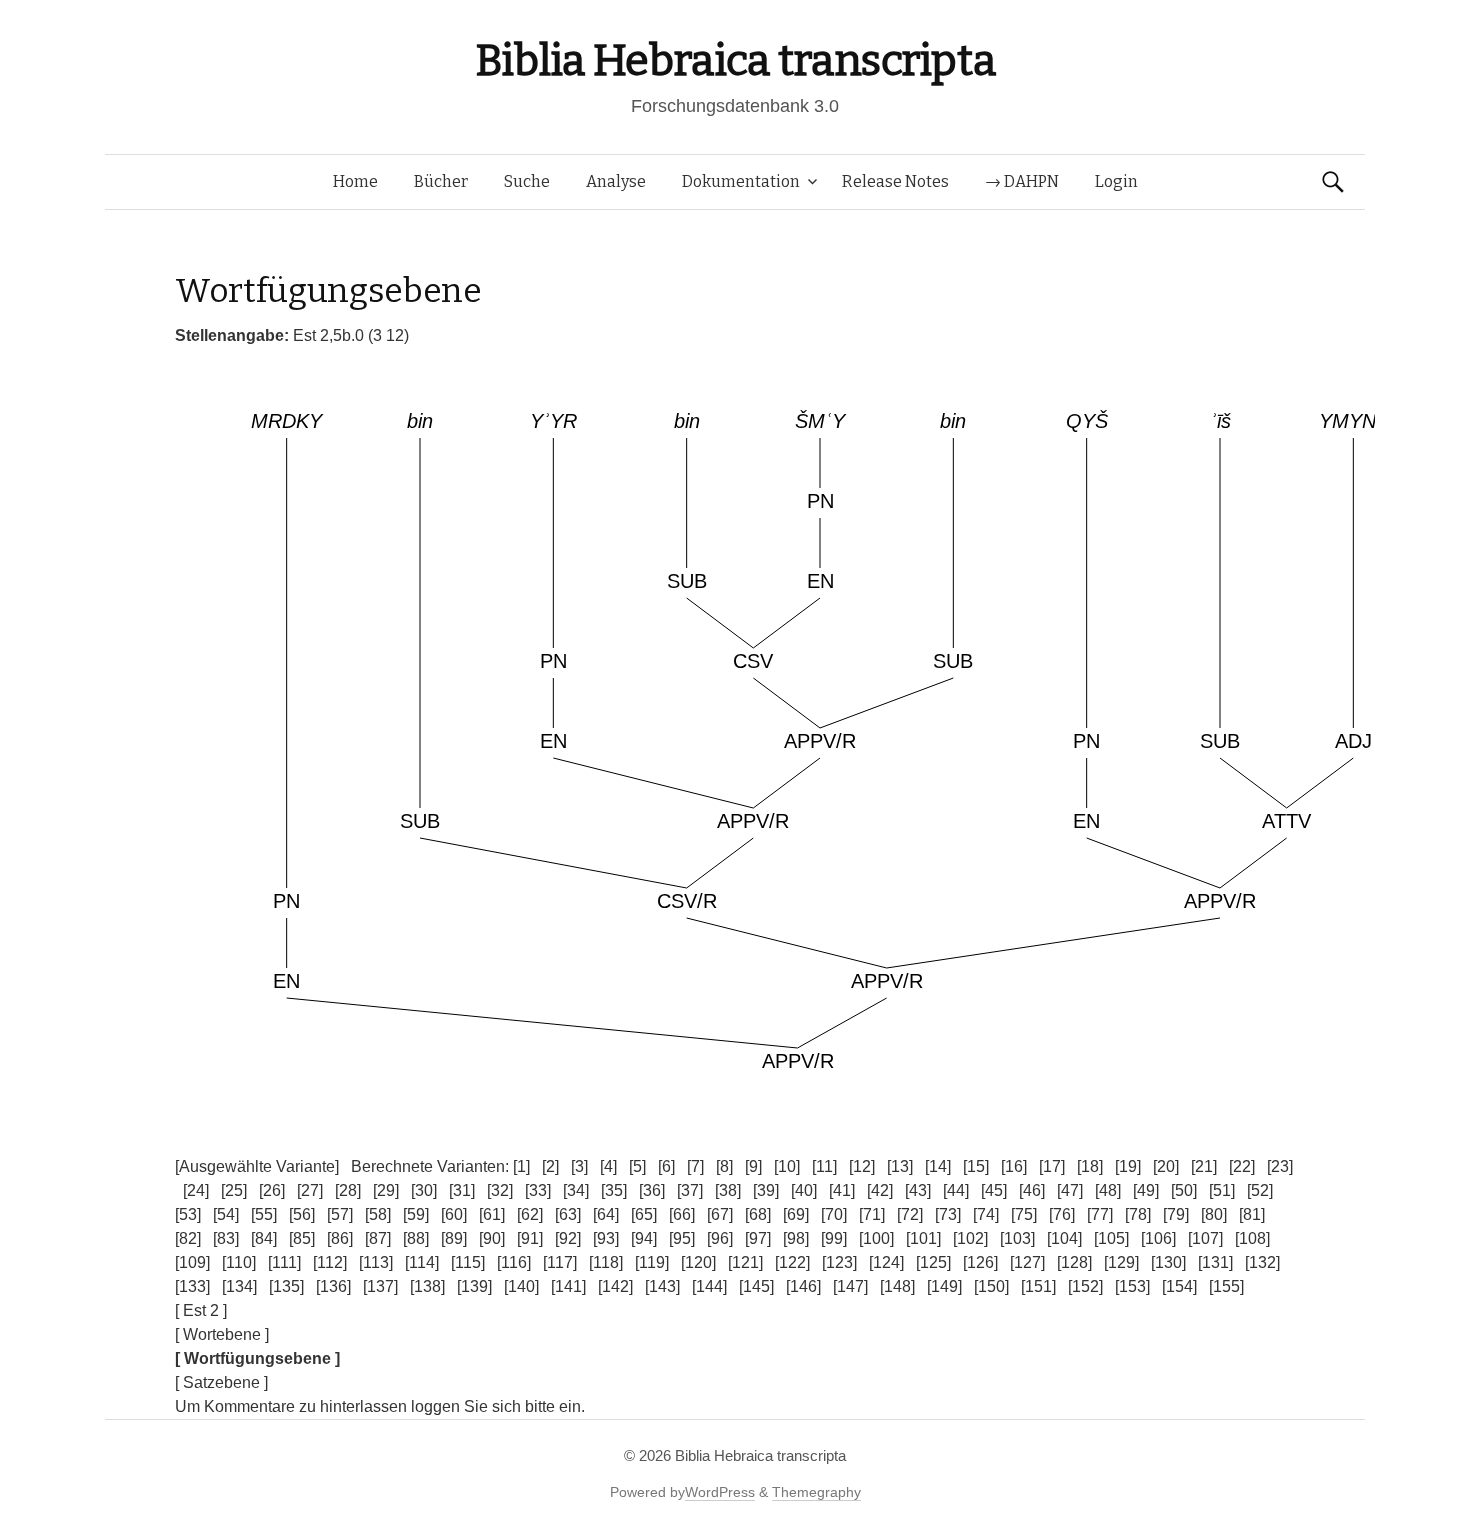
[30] (424, 1190)
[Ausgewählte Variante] (257, 1166)
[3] (579, 1166)
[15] (976, 1166)
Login (1116, 181)
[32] (500, 1190)
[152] (1085, 1286)
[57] (340, 1214)
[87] (378, 1238)
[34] (576, 1190)
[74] (986, 1214)
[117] (560, 1262)
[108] (1252, 1238)
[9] (753, 1166)
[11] (824, 1166)
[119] (652, 1262)
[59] (416, 1214)
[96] (720, 1238)
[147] (850, 1286)
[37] (690, 1190)
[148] (897, 1286)
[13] (900, 1166)
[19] (1128, 1166)
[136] (333, 1286)
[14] (938, 1166)
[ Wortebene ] (222, 1334)
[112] (330, 1262)
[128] (1074, 1262)
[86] (340, 1238)
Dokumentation (741, 181)
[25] (234, 1190)
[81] (1252, 1214)
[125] (933, 1262)
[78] (1138, 1214)
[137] (380, 1286)
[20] (1166, 1166)
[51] (1222, 1190)
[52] (1260, 1190)
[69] (796, 1214)
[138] (427, 1286)
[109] (192, 1262)
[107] (1205, 1238)
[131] (1215, 1262)
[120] (698, 1262)
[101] (923, 1238)
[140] (521, 1286)
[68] (758, 1214)
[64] (606, 1214)
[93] (606, 1238)
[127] (1027, 1262)
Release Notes (895, 181)
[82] (188, 1238)
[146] (803, 1286)
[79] (1176, 1214)
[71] (872, 1214)
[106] (1158, 1238)
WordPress (720, 1492)
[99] (834, 1238)
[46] (1032, 1190)
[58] (378, 1214)
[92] (568, 1238)
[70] (834, 1214)
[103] (1017, 1238)
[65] (644, 1214)
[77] (1100, 1214)
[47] (1070, 1190)
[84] (264, 1238)
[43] (918, 1190)
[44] (956, 1190)
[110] (239, 1262)
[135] (286, 1286)
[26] (272, 1190)
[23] (1280, 1166)
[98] (796, 1238)
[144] (709, 1286)
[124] (886, 1262)
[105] (1111, 1238)
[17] (1052, 1166)
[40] (804, 1190)
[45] (994, 1190)
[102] (970, 1238)
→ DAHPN (1022, 181)
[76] (1062, 1214)
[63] (568, 1214)
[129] (1121, 1262)
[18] (1090, 1166)
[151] (1038, 1286)
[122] (792, 1262)
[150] (991, 1286)
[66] (682, 1214)
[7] (695, 1166)
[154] (1179, 1286)
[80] (1214, 1214)
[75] (1024, 1214)
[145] (756, 1286)
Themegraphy (816, 1492)
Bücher (441, 181)
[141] (568, 1286)
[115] (468, 1262)
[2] (550, 1166)
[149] (944, 1286)
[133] (192, 1286)
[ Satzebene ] (221, 1382)
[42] (880, 1190)
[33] (538, 1190)
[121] (745, 1262)
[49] (1146, 1190)
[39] (766, 1190)
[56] (302, 1214)
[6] (666, 1166)
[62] (530, 1214)
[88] (416, 1238)
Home (355, 181)
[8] (724, 1166)
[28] (348, 1190)
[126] (980, 1262)
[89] (454, 1238)
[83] (226, 1238)
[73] (948, 1214)
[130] (1168, 1262)
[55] (264, 1214)
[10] (787, 1166)
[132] (1262, 1262)
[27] (310, 1190)
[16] (1014, 1166)
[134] (239, 1286)
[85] (302, 1238)
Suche (527, 181)
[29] (386, 1190)
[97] (758, 1238)
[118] (606, 1262)
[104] (1064, 1238)
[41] (842, 1190)
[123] (839, 1262)
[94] (644, 1238)
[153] (1132, 1286)
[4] (608, 1166)
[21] (1204, 1166)
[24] (196, 1190)
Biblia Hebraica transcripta (735, 60)
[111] (284, 1262)
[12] (862, 1166)
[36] (652, 1190)
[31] (462, 1190)
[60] (454, 1214)
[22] (1242, 1166)
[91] (530, 1238)
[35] (614, 1190)
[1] (521, 1166)
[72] (910, 1214)
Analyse (616, 181)
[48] (1108, 1190)
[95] (682, 1238)
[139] (474, 1286)
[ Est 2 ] (201, 1310)
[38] (728, 1190)
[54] (226, 1214)
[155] (1226, 1286)
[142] (615, 1286)
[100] (876, 1238)
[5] (637, 1166)
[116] (514, 1262)
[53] (188, 1214)
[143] (662, 1286)
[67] (720, 1214)
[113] (376, 1262)
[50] (1184, 1190)
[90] (492, 1238)
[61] (492, 1214)
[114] (422, 1262)
